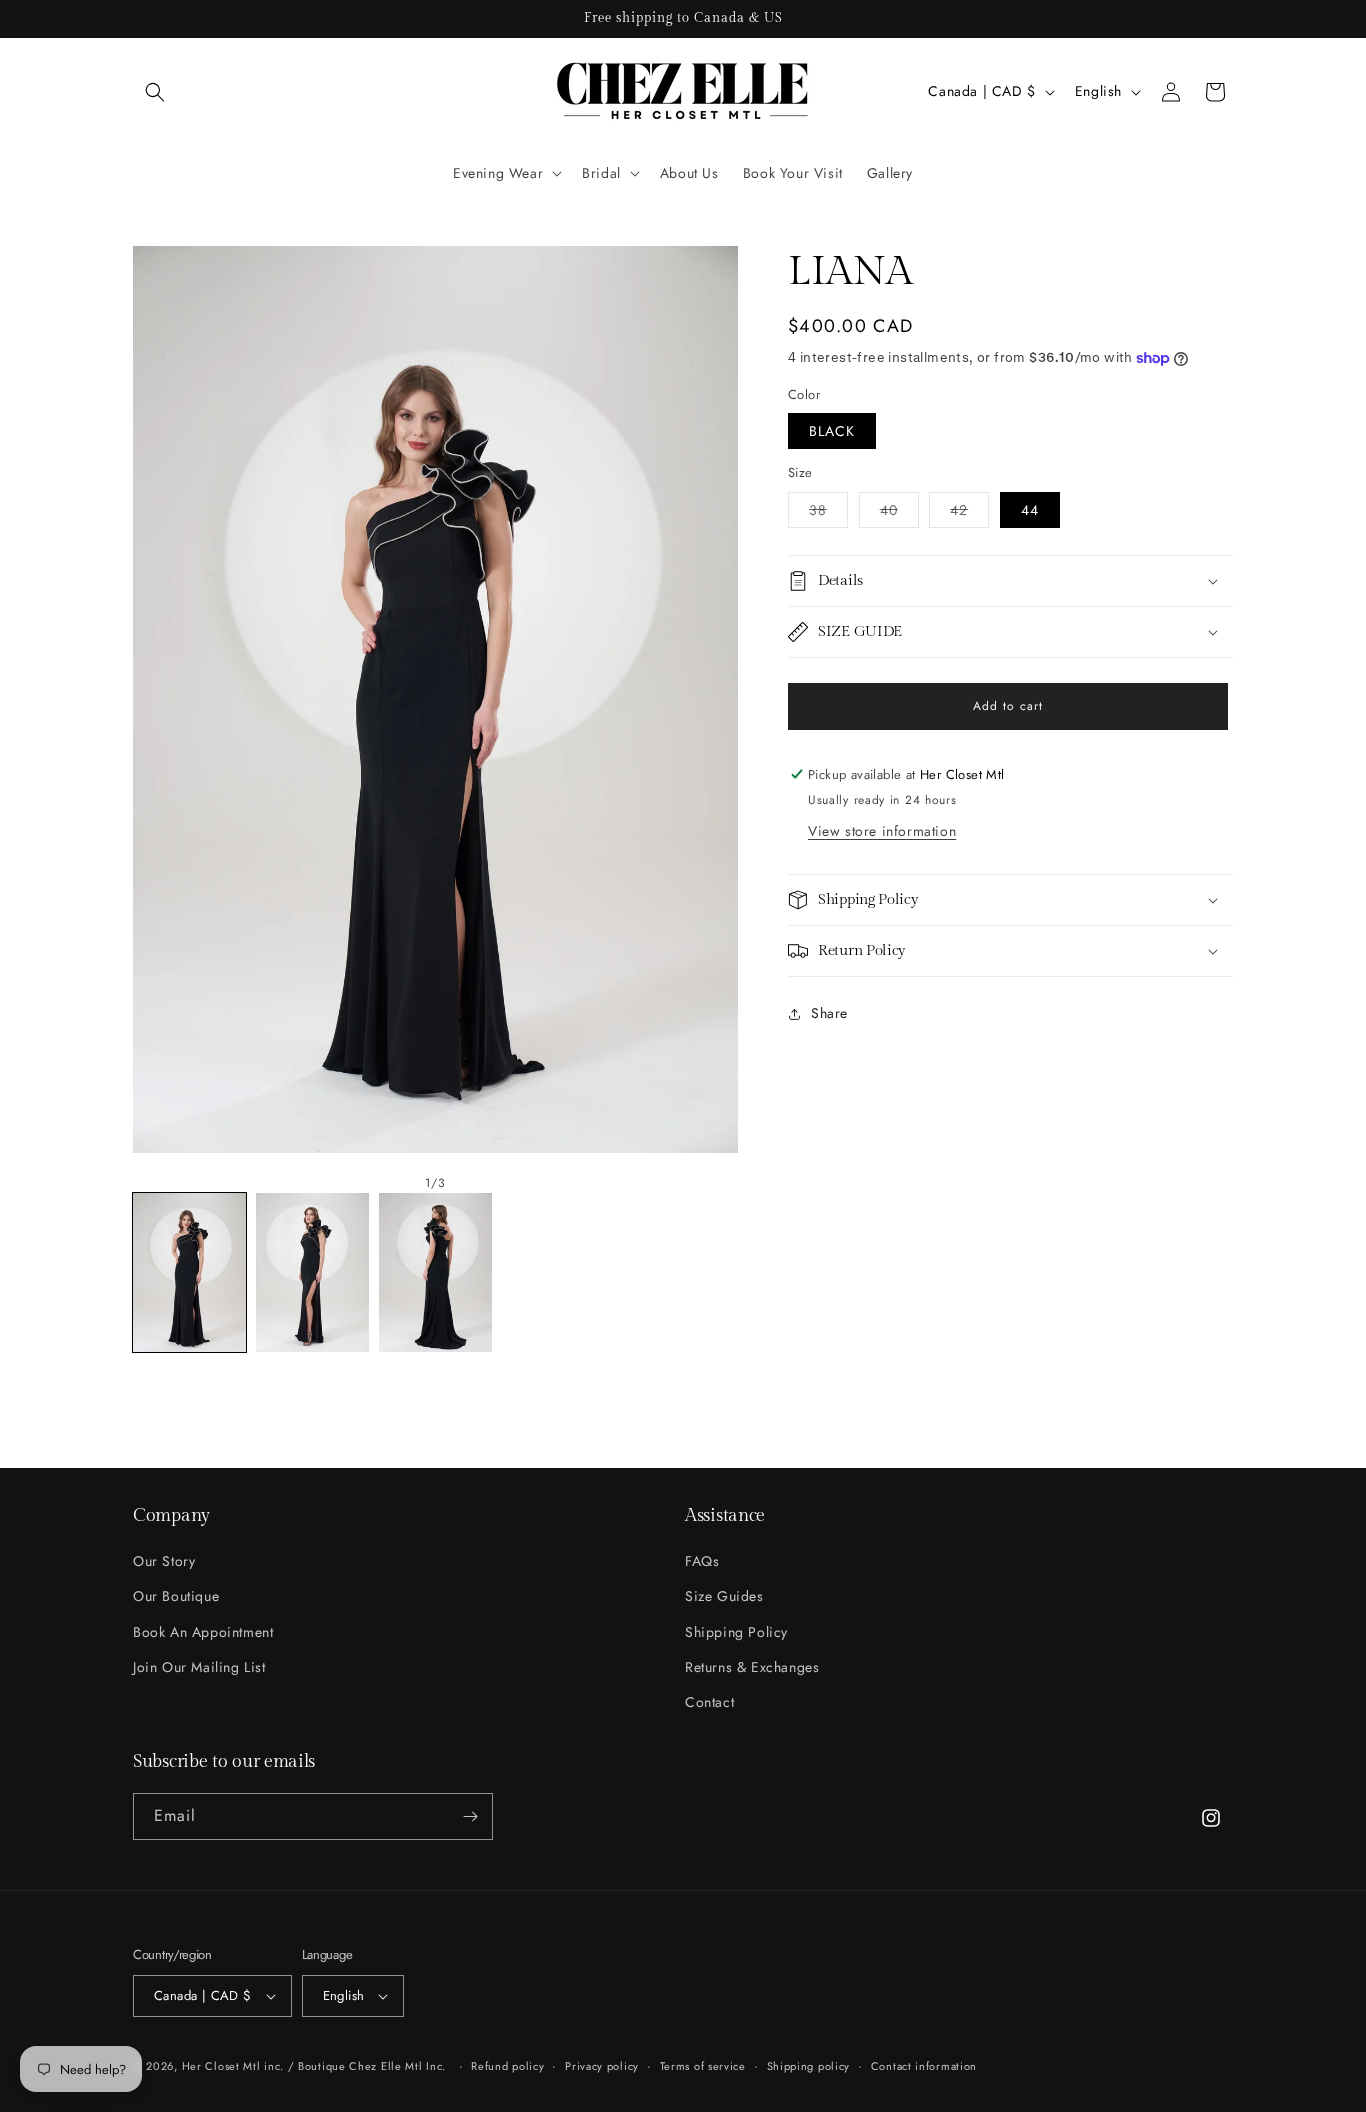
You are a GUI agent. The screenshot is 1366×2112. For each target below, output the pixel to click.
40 (899, 513)
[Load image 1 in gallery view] (189, 1272)
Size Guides (724, 1596)
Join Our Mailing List (199, 1667)
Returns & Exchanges (752, 1667)
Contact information (924, 2066)
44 (1030, 510)
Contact (709, 1702)
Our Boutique (176, 1596)
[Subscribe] (470, 1816)
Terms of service (703, 2066)
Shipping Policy (736, 1631)
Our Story (164, 1561)
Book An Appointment (203, 1631)
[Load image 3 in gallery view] (435, 1272)
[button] (155, 92)
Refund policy (507, 2066)
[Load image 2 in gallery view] (312, 1272)
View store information (882, 831)
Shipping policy (809, 2066)
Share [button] (829, 1013)
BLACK (832, 431)
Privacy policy (602, 2066)
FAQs (702, 1561)
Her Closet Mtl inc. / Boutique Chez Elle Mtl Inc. (314, 2066)
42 (969, 513)
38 (828, 513)
